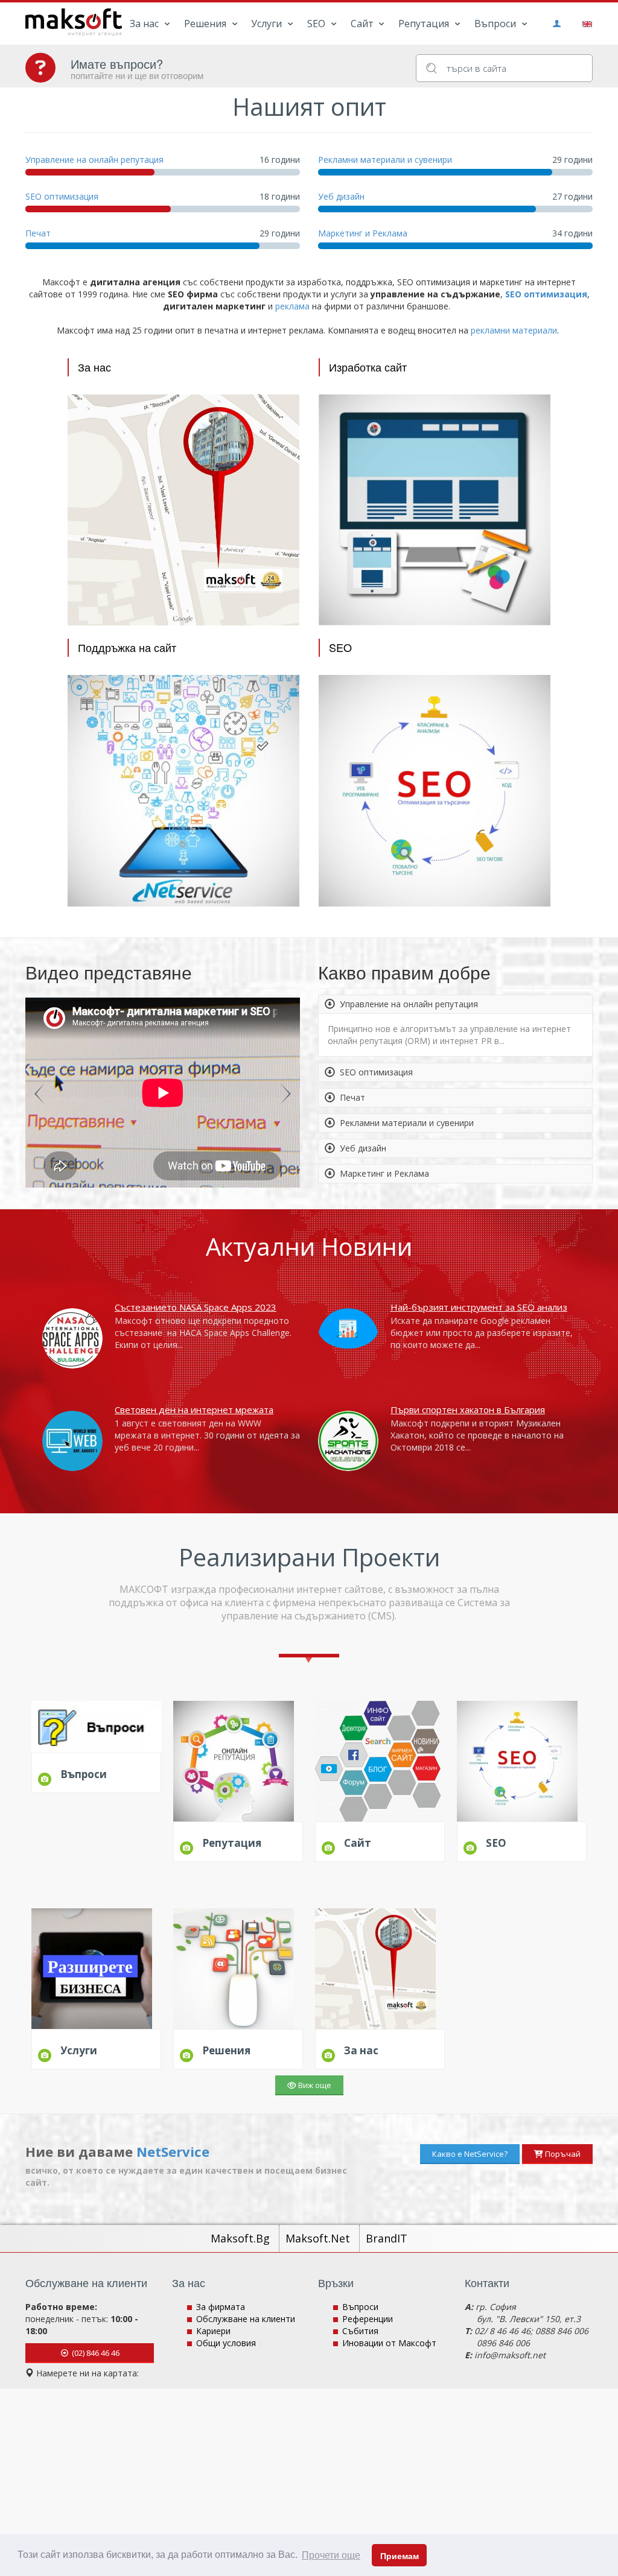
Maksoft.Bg (242, 2238)
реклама (292, 306)
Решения (206, 24)
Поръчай (562, 2154)
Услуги (268, 24)
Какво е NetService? (470, 2154)
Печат (38, 233)
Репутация (425, 24)
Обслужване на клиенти (246, 2319)
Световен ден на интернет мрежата (194, 1410)
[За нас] (183, 509)
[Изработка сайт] (435, 509)
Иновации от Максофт (389, 2343)
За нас (145, 24)
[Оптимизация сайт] (435, 790)
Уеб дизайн (341, 196)
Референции (368, 2319)
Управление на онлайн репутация (94, 160)
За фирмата (221, 2307)
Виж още (314, 2085)
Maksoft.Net (319, 2238)
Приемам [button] (400, 2556)
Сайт (363, 24)
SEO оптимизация (62, 196)
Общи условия (226, 2343)
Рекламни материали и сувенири (385, 160)
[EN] (585, 23)
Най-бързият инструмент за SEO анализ (479, 1307)
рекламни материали (514, 330)
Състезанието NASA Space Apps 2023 (196, 1307)
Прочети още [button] (331, 2555)
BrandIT (387, 2238)
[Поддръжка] (183, 790)
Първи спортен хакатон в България (468, 1410)
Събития (360, 2331)
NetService (173, 2151)
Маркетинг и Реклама (363, 233)
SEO (317, 24)
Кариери (213, 2331)
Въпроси (496, 24)
